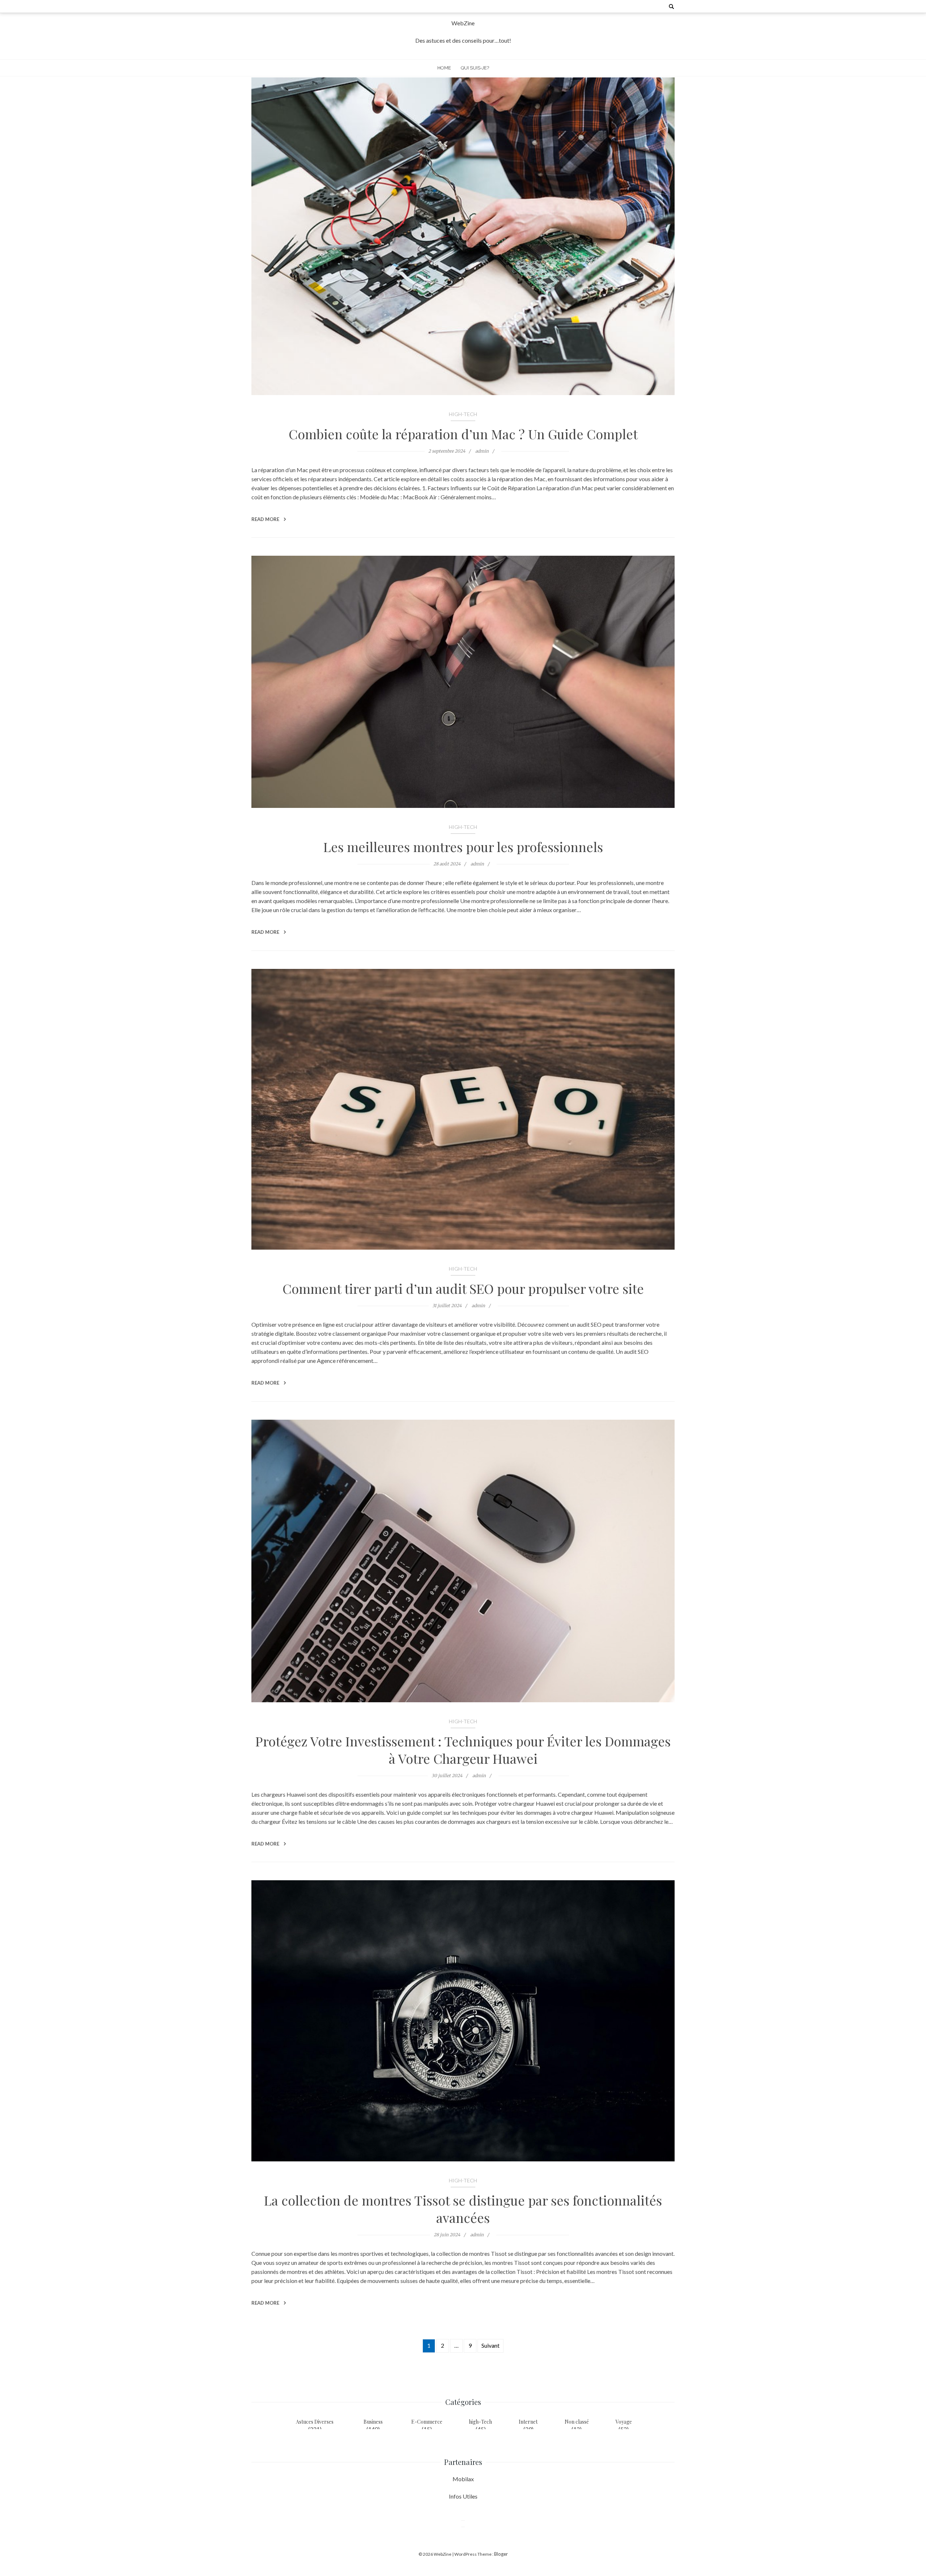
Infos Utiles (463, 2496)
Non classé (577, 2422)
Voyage (624, 2422)
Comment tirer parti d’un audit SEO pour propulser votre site (463, 1288)
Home (444, 68)
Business (373, 2422)
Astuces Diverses (315, 2422)
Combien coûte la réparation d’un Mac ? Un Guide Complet (463, 434)
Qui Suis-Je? (475, 68)
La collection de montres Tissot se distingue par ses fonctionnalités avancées (463, 2209)
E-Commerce (427, 2422)
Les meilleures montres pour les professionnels (463, 847)
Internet (528, 2422)
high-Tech (463, 414)
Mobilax (463, 2479)
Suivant (490, 2345)
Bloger (501, 2554)
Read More (266, 519)
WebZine (463, 23)
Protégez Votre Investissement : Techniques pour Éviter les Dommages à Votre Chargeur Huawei (463, 1750)
